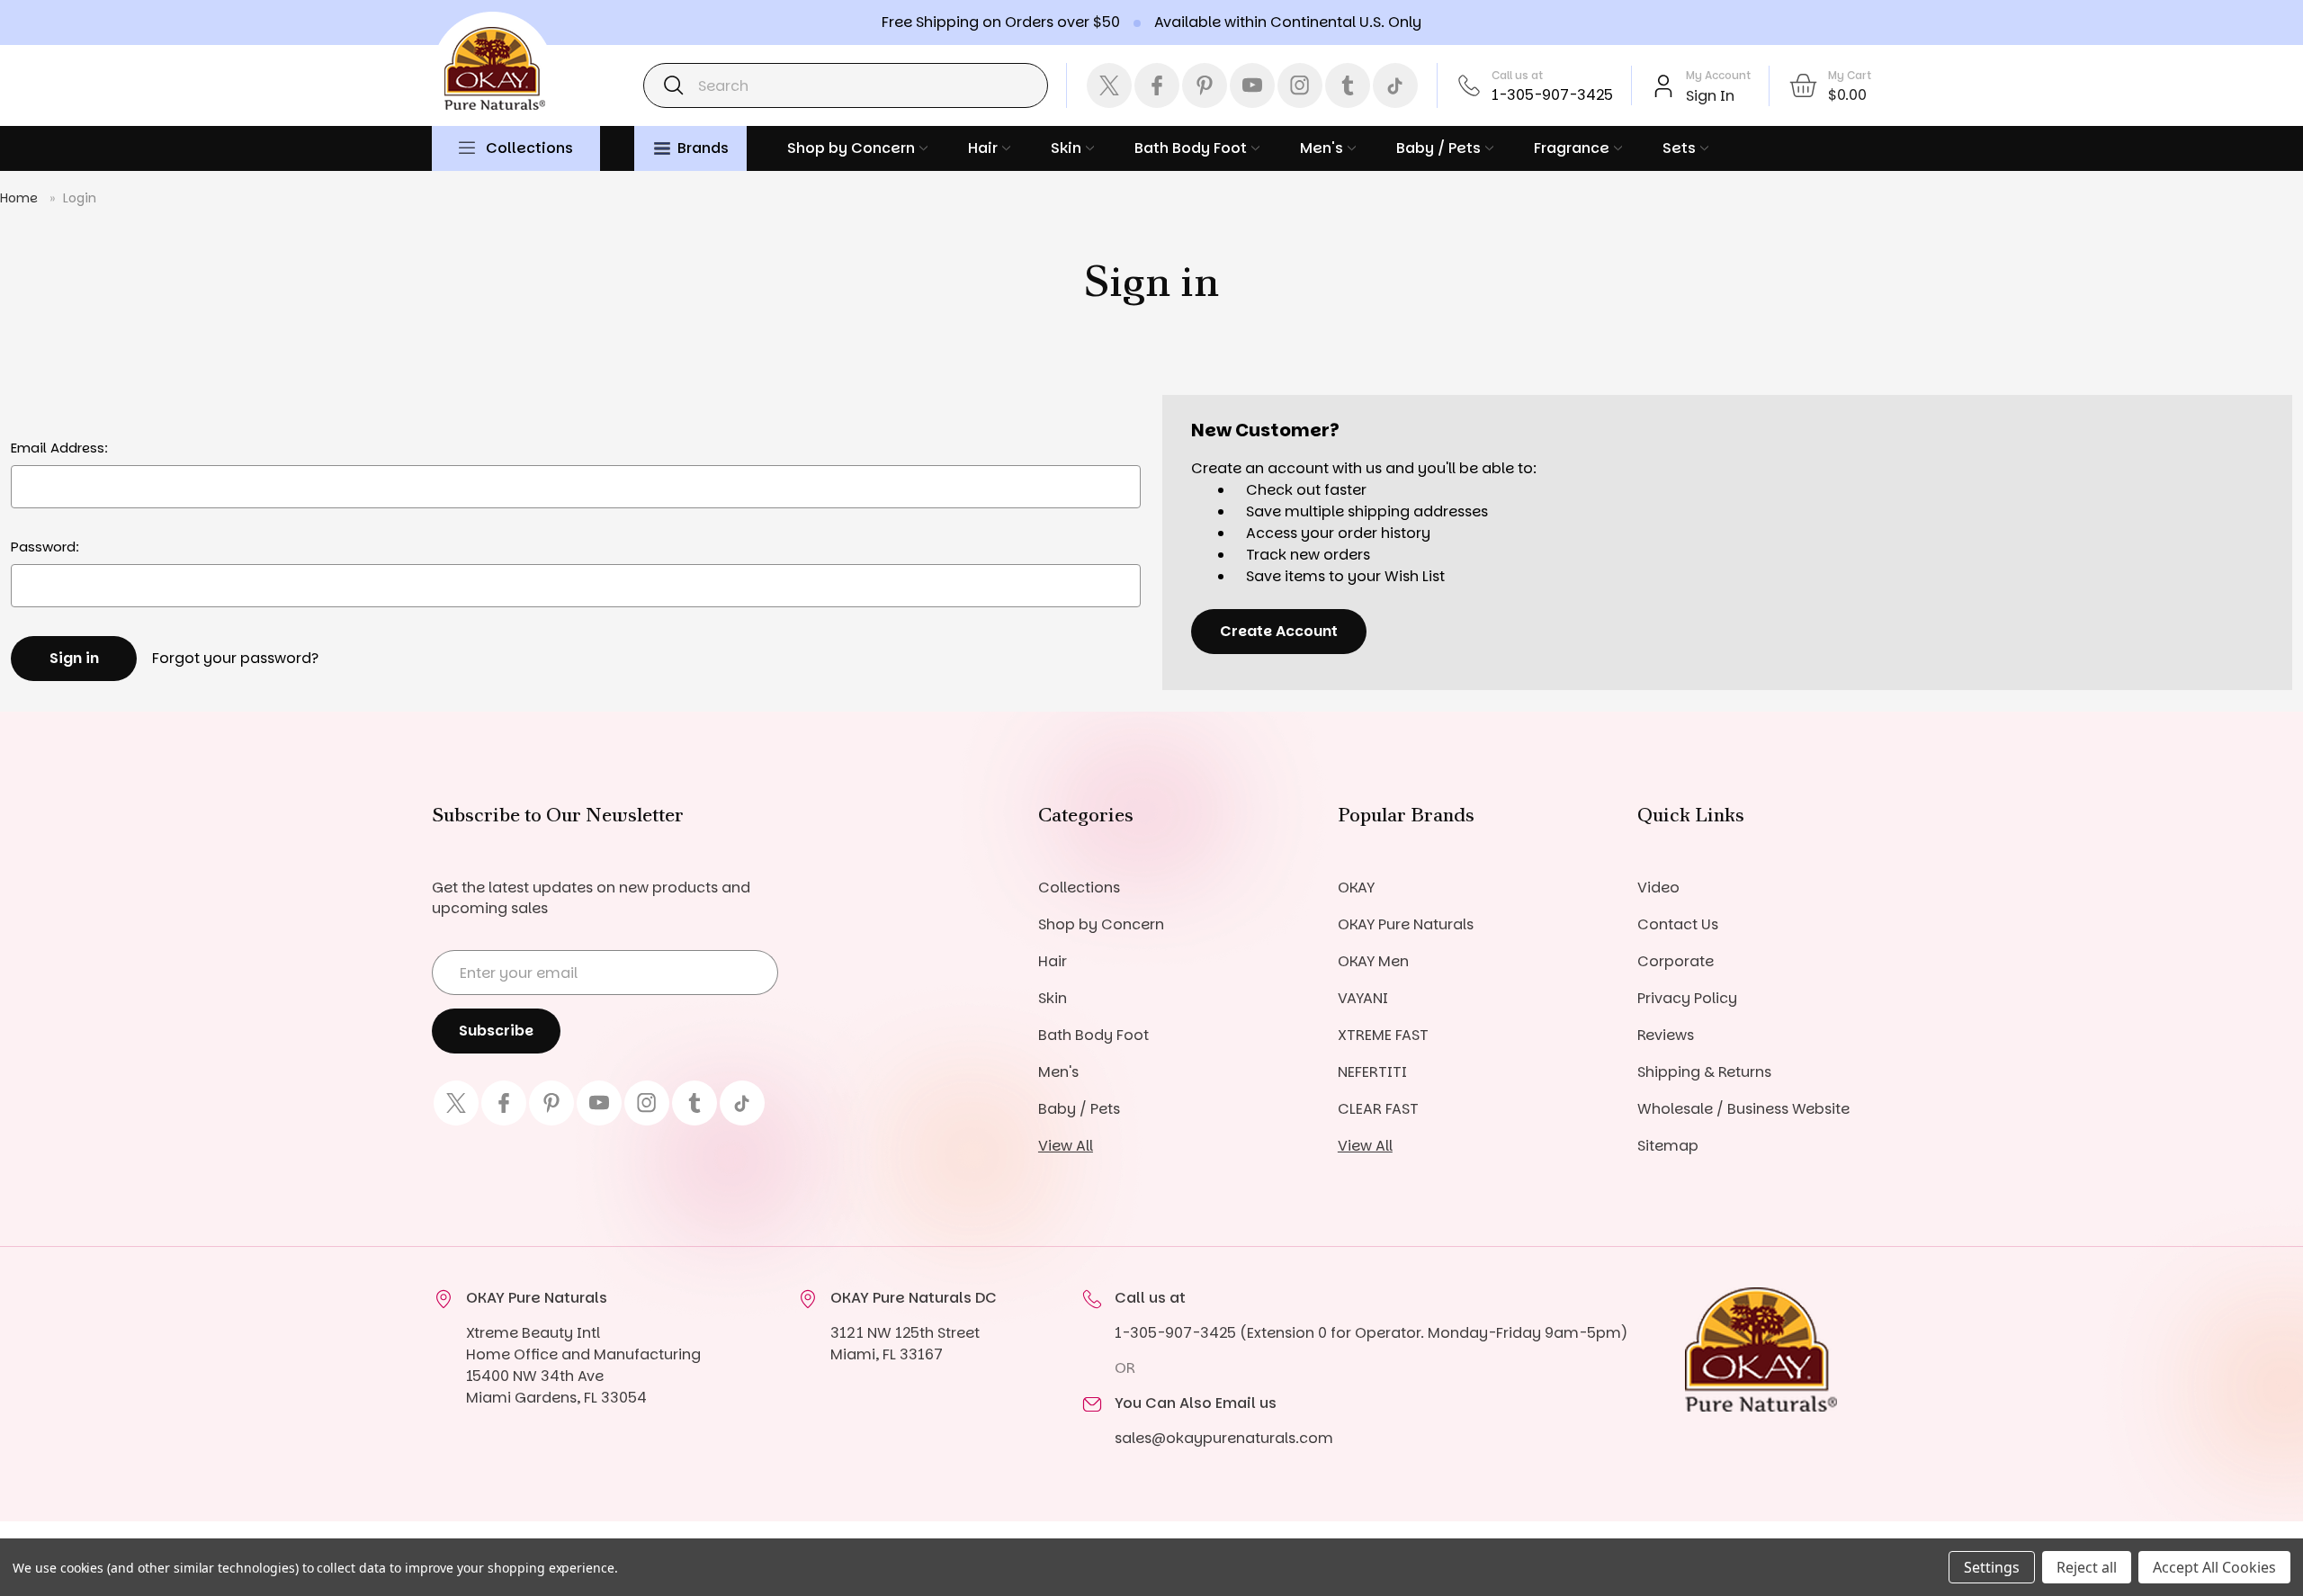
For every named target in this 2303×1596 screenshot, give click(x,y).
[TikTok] (1395, 85)
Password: (45, 547)
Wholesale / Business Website (1743, 1109)
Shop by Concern (851, 148)
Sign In (1710, 96)
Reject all (2087, 1567)
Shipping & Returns (1704, 1072)
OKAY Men (1373, 961)
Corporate (1676, 961)
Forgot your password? (235, 658)
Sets (1679, 148)
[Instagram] (1300, 85)
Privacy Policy (1687, 998)
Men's (1322, 148)
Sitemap (1668, 1146)
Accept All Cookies (2214, 1567)
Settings (1992, 1567)
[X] (1109, 85)
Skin (1066, 148)
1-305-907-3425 (1552, 95)
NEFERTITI (1372, 1072)
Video (1658, 888)
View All (1066, 1146)
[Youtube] (1252, 85)
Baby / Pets (1438, 148)
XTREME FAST (1383, 1035)
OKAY (1356, 888)
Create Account (1279, 631)
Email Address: (59, 448)
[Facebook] (1157, 85)
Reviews (1666, 1035)
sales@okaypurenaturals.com (1224, 1438)
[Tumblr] (1348, 85)
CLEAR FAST (1378, 1109)
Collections (529, 148)
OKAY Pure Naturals (1406, 924)
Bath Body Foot (1191, 148)
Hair (983, 148)
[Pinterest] (1205, 85)
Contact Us (1678, 924)
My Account (1718, 75)
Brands (703, 148)
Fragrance (1572, 148)
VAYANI (1363, 998)
